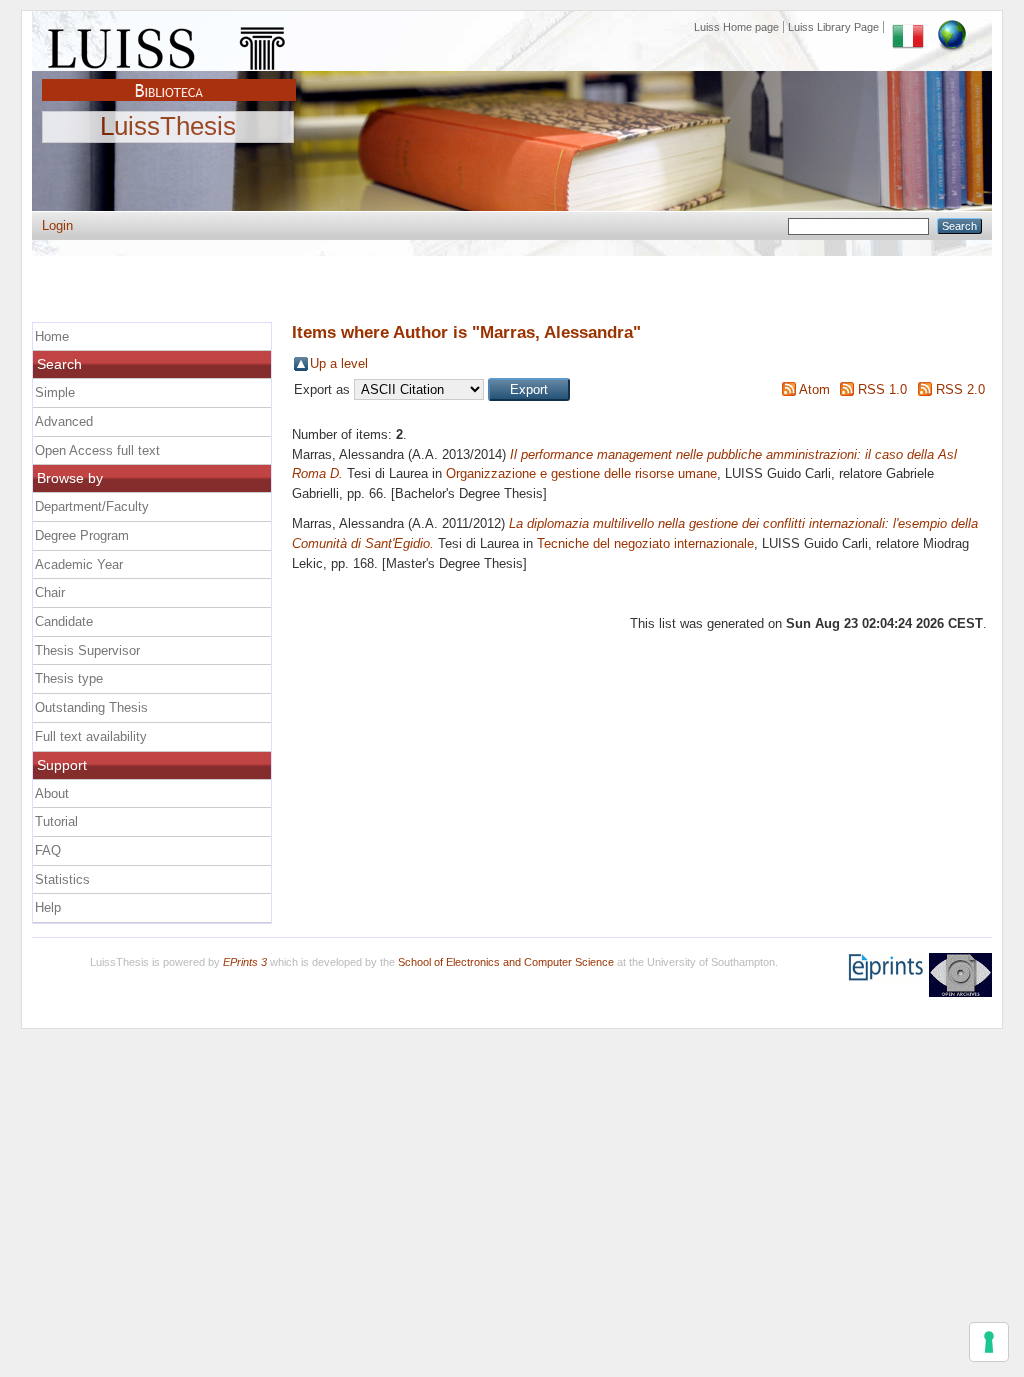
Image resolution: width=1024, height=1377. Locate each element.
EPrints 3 (245, 962)
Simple (55, 392)
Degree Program (82, 535)
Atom (814, 389)
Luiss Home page (736, 27)
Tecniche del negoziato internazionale (645, 543)
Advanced (64, 421)
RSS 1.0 (882, 389)
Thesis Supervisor (87, 650)
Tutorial (56, 821)
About (52, 793)
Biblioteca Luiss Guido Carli (169, 79)
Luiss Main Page (169, 44)
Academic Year (79, 564)
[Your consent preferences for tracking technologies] (989, 1342)
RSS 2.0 (960, 389)
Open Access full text (97, 450)
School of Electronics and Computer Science (506, 962)
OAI (960, 975)
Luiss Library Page (833, 27)
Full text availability (91, 736)
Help (48, 907)
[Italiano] (908, 27)
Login (57, 225)
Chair (50, 592)
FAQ (48, 850)
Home (52, 336)
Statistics (62, 879)
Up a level (339, 363)
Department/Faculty (92, 506)
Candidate (64, 621)
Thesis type (69, 678)
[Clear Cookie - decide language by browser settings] (952, 27)
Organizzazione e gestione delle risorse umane (581, 473)
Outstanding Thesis (91, 707)
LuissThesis (168, 127)
